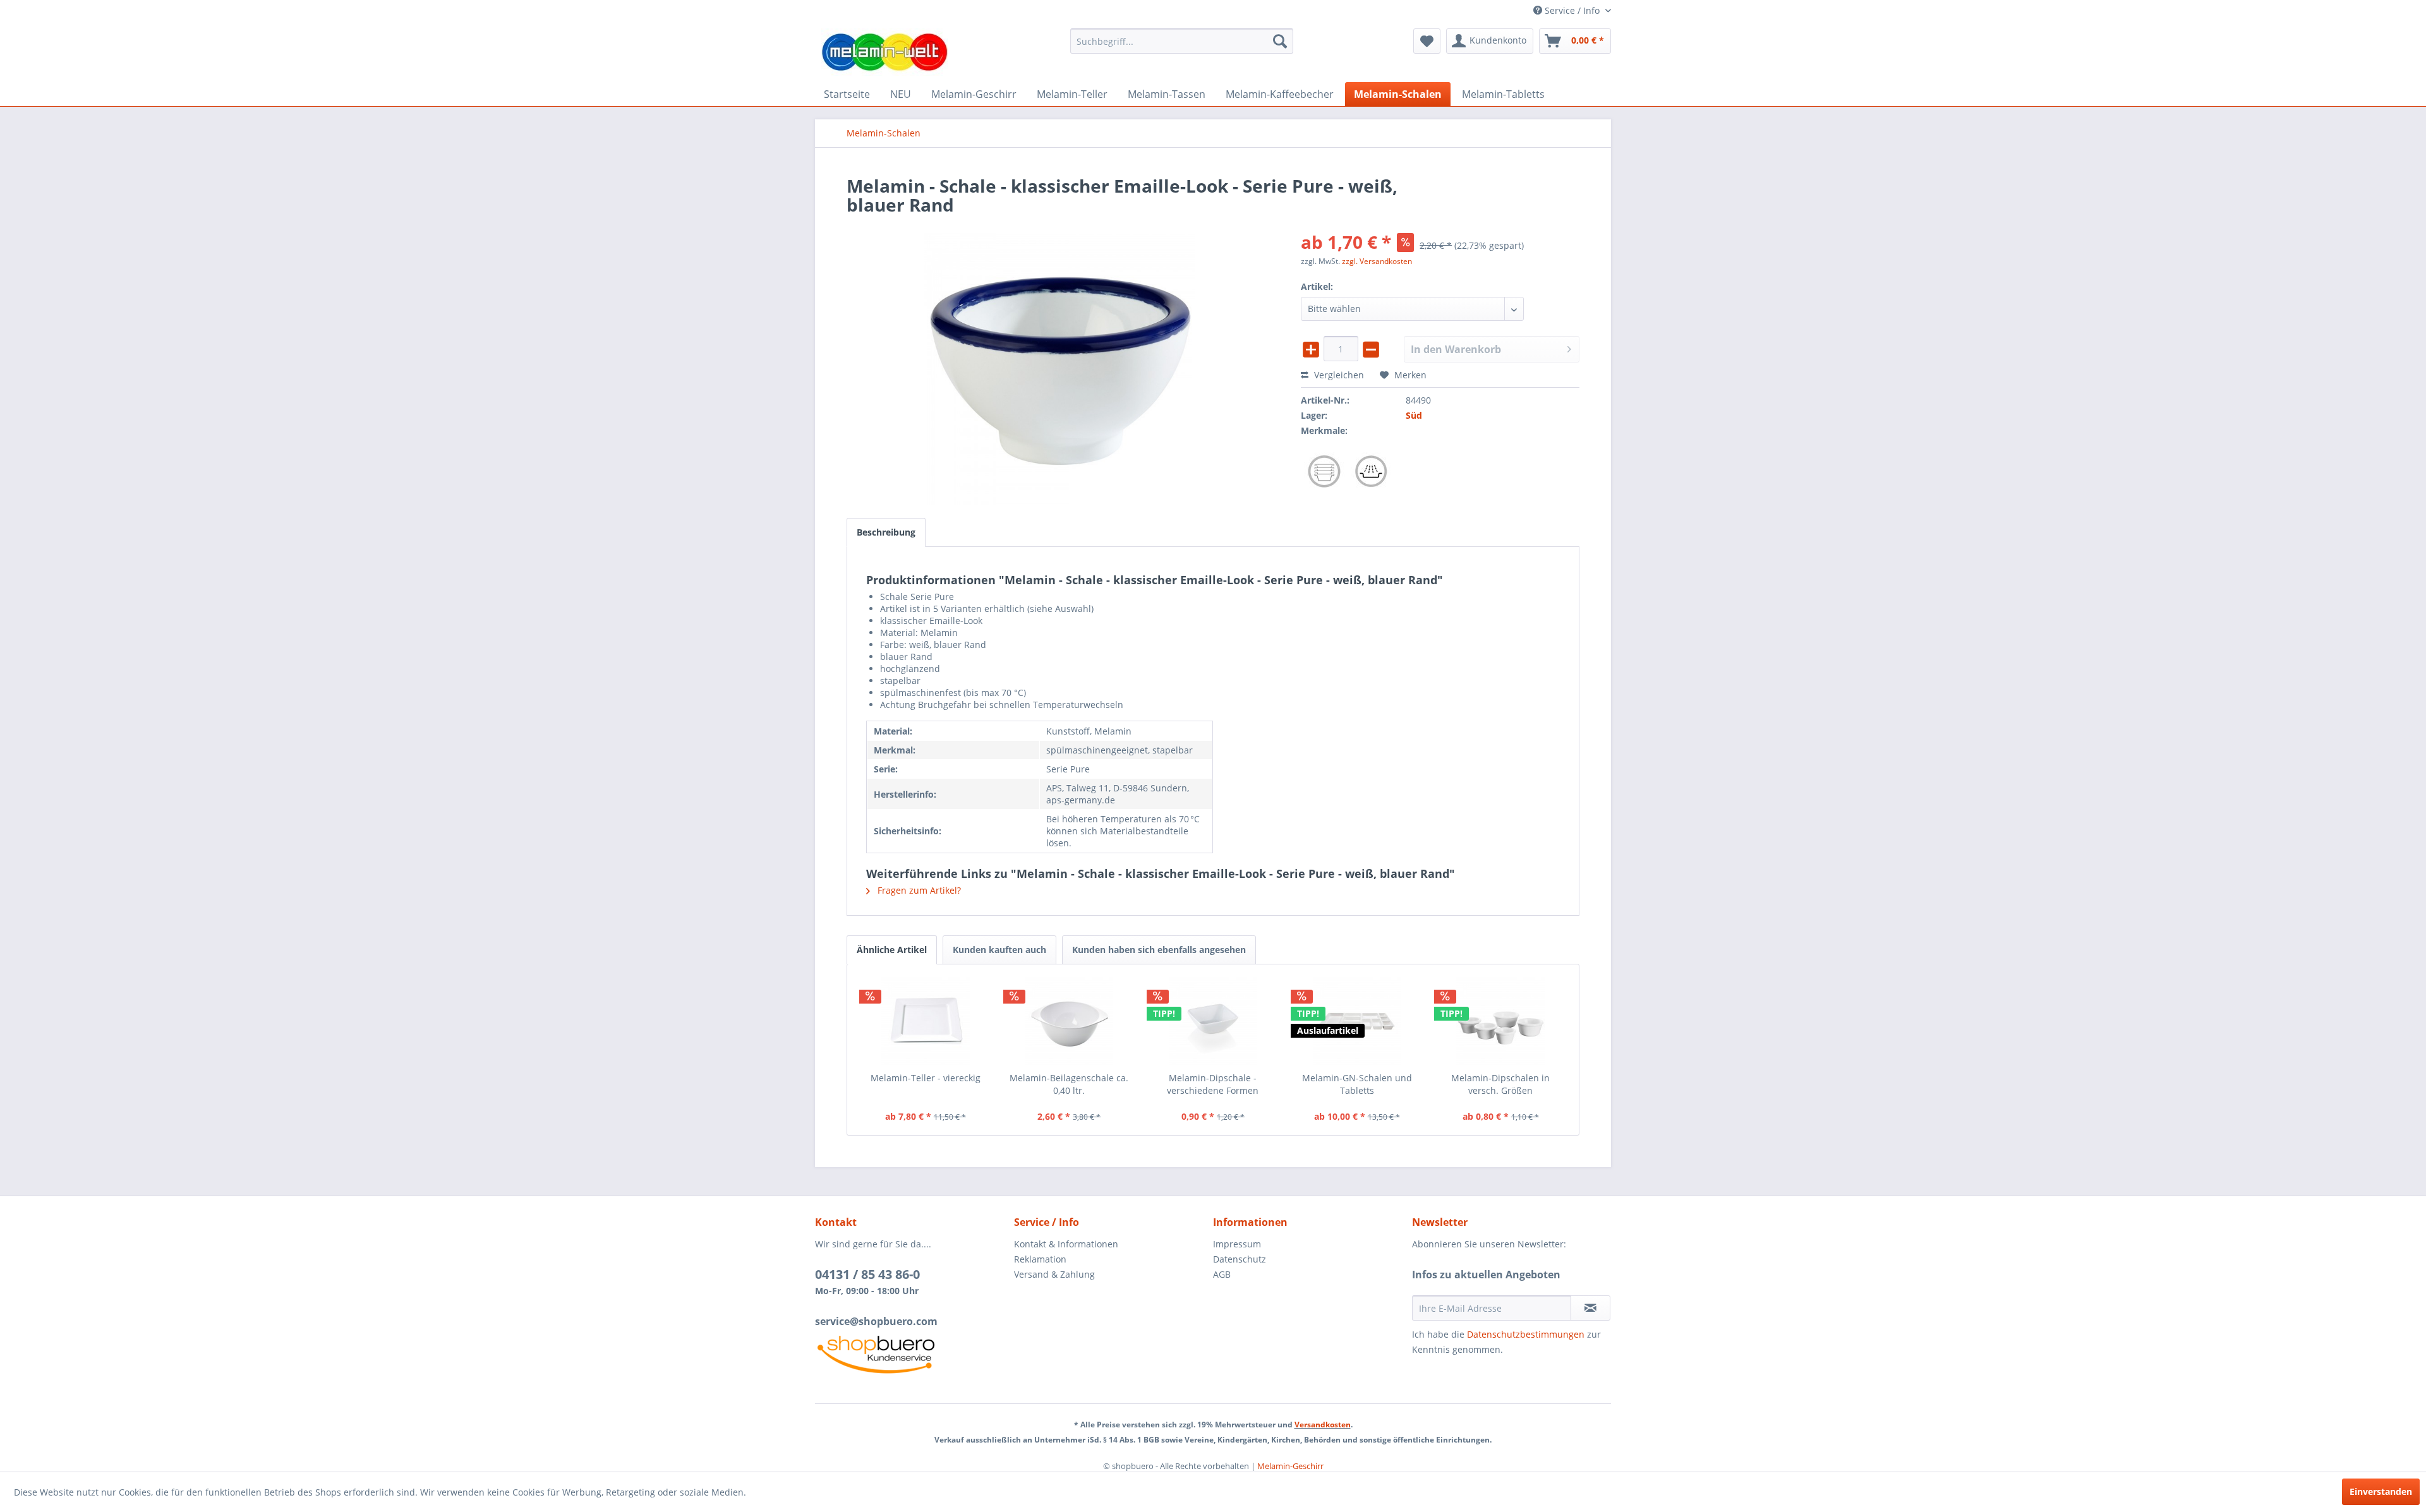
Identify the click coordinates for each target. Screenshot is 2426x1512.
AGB (1222, 1274)
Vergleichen (1338, 375)
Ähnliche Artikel (892, 950)
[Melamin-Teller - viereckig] (926, 1021)
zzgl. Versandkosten (1377, 261)
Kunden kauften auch (999, 950)
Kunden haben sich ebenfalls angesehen (1159, 950)
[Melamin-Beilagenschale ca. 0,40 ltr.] (1070, 1021)
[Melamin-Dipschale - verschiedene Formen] (1213, 1021)
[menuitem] (1182, 41)
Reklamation (1040, 1259)
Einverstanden (2381, 1491)
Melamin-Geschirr (1290, 1466)
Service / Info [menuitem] (1572, 10)
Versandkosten (1323, 1425)
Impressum (1237, 1244)
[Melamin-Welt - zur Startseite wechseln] (884, 52)
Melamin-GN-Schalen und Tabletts (1357, 1084)
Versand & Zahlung (1054, 1274)
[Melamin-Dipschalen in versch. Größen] (1500, 1021)
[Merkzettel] (1427, 41)
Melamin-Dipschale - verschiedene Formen (1213, 1084)
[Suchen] (1280, 41)
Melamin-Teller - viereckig (926, 1078)
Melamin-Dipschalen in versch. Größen (1500, 1084)
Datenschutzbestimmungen (1526, 1334)
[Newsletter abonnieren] (1590, 1308)
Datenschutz (1240, 1259)
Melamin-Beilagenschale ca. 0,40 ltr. (1069, 1084)
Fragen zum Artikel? (918, 890)
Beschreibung (886, 532)
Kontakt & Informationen (1066, 1244)
